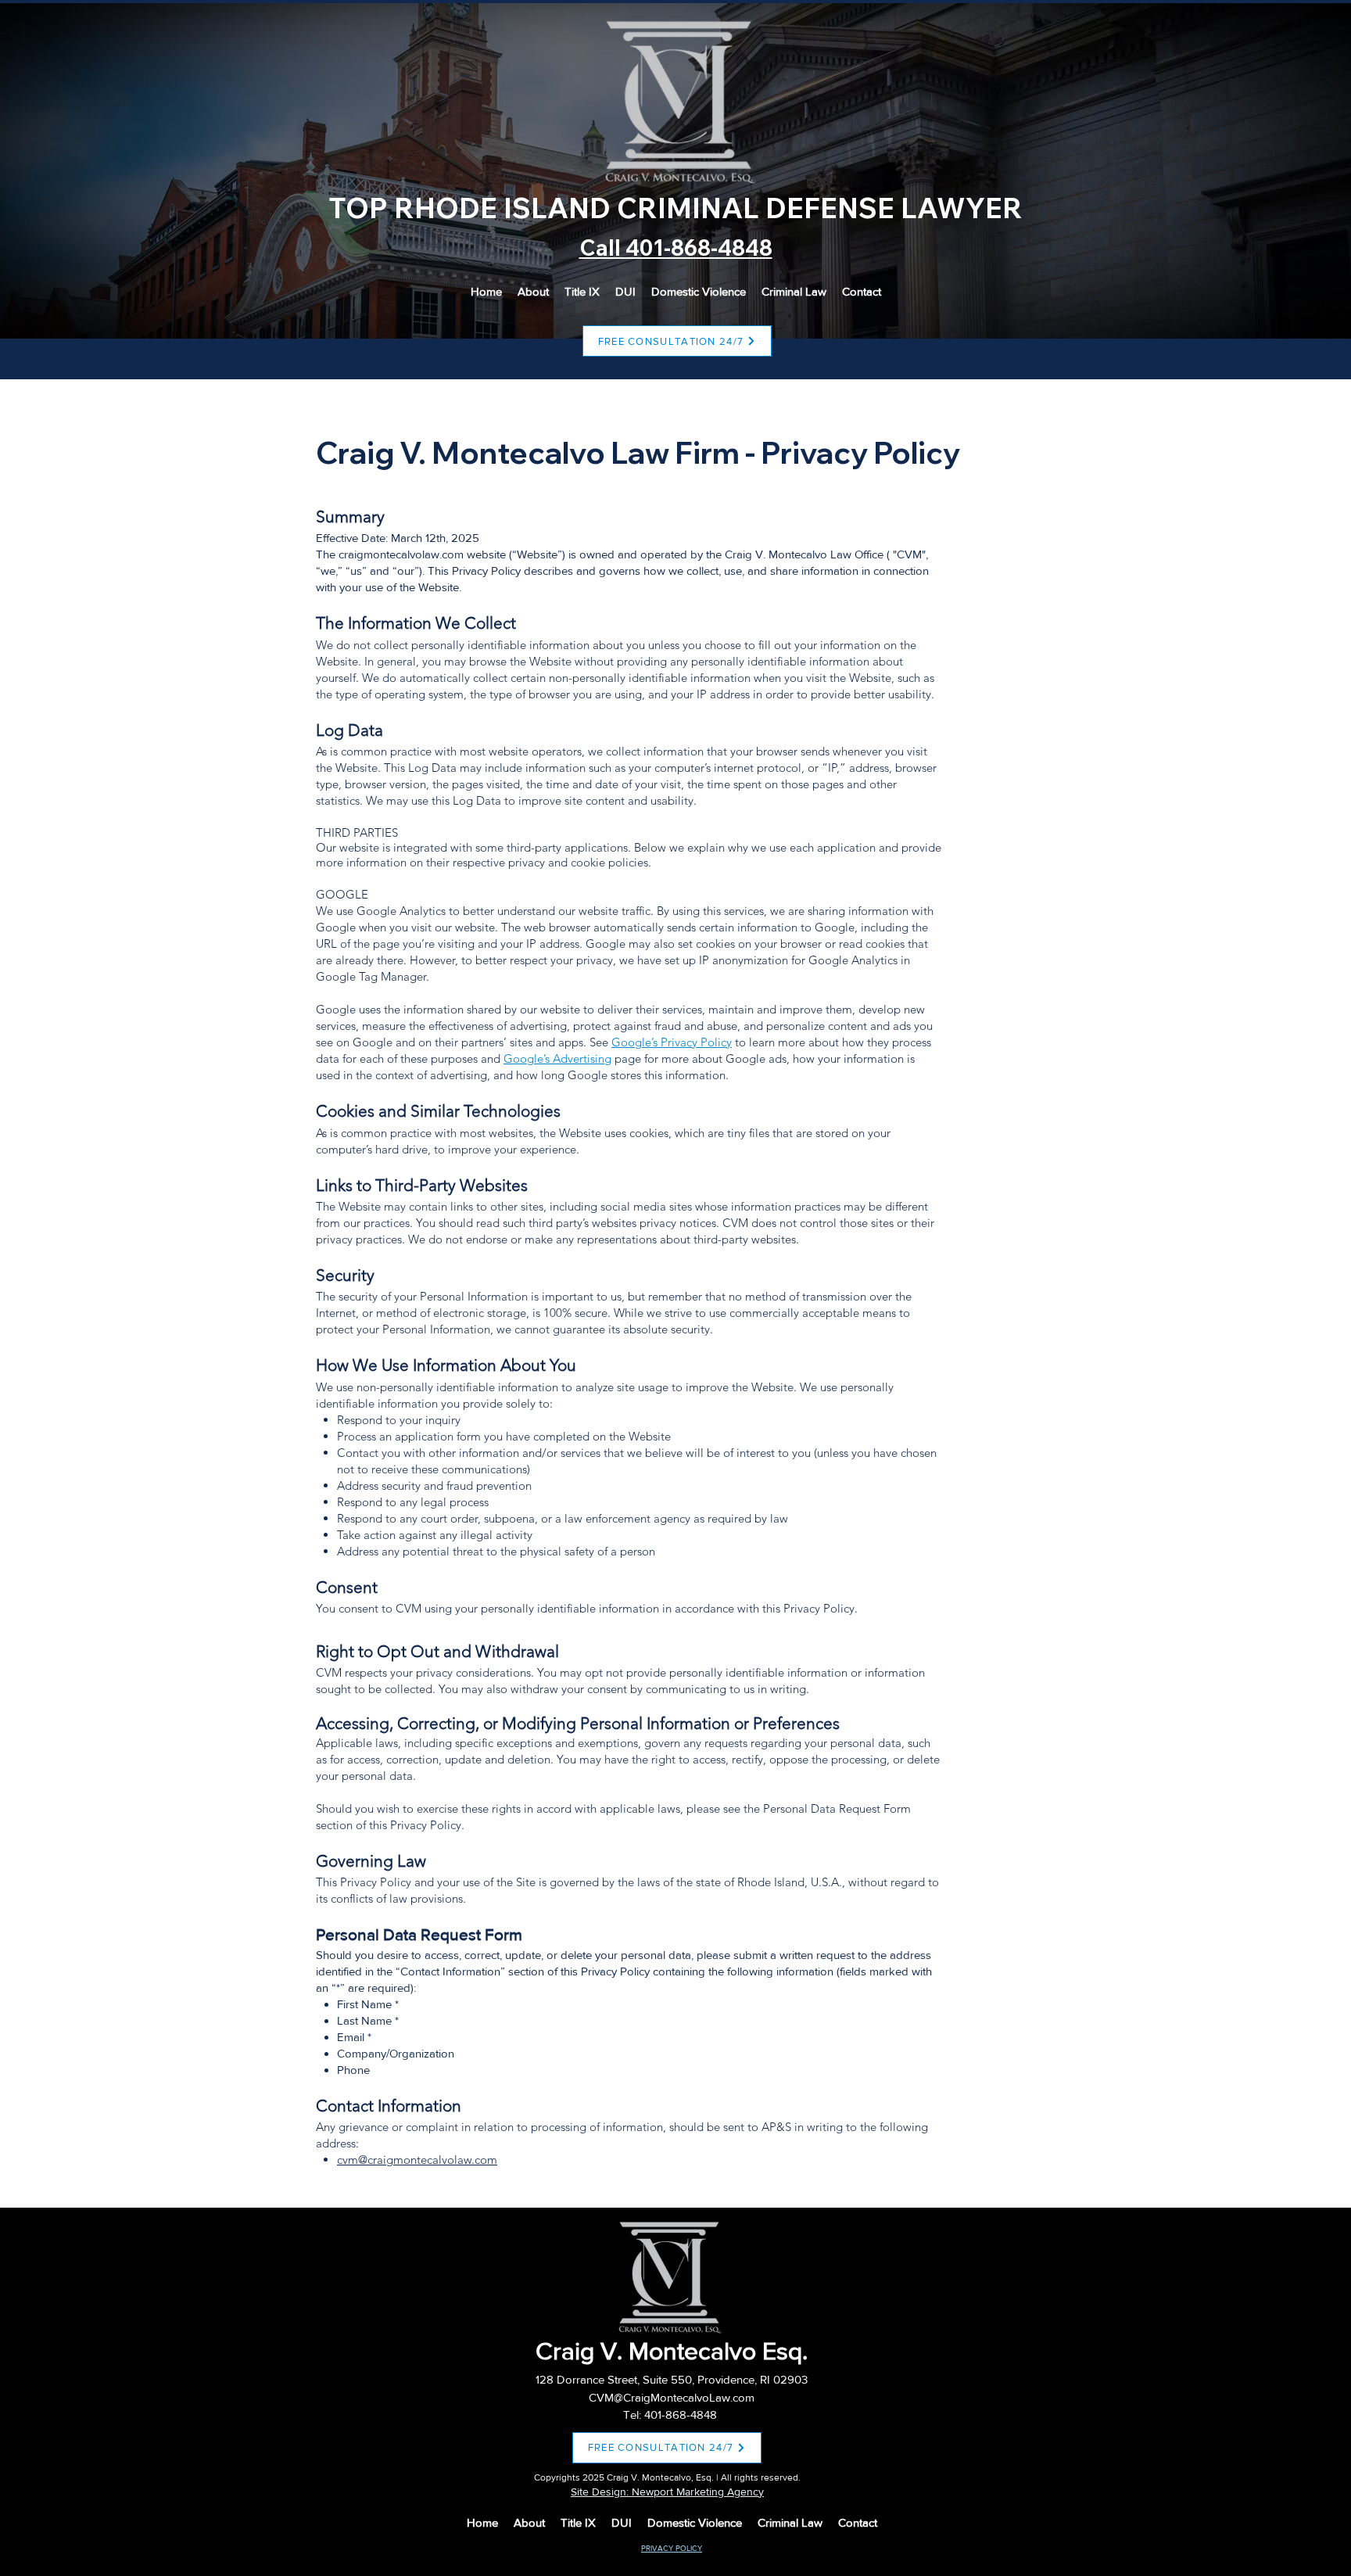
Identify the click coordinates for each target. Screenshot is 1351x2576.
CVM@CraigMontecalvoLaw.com (672, 2397)
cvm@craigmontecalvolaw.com (417, 2160)
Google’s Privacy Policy (672, 1042)
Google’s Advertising (557, 1058)
